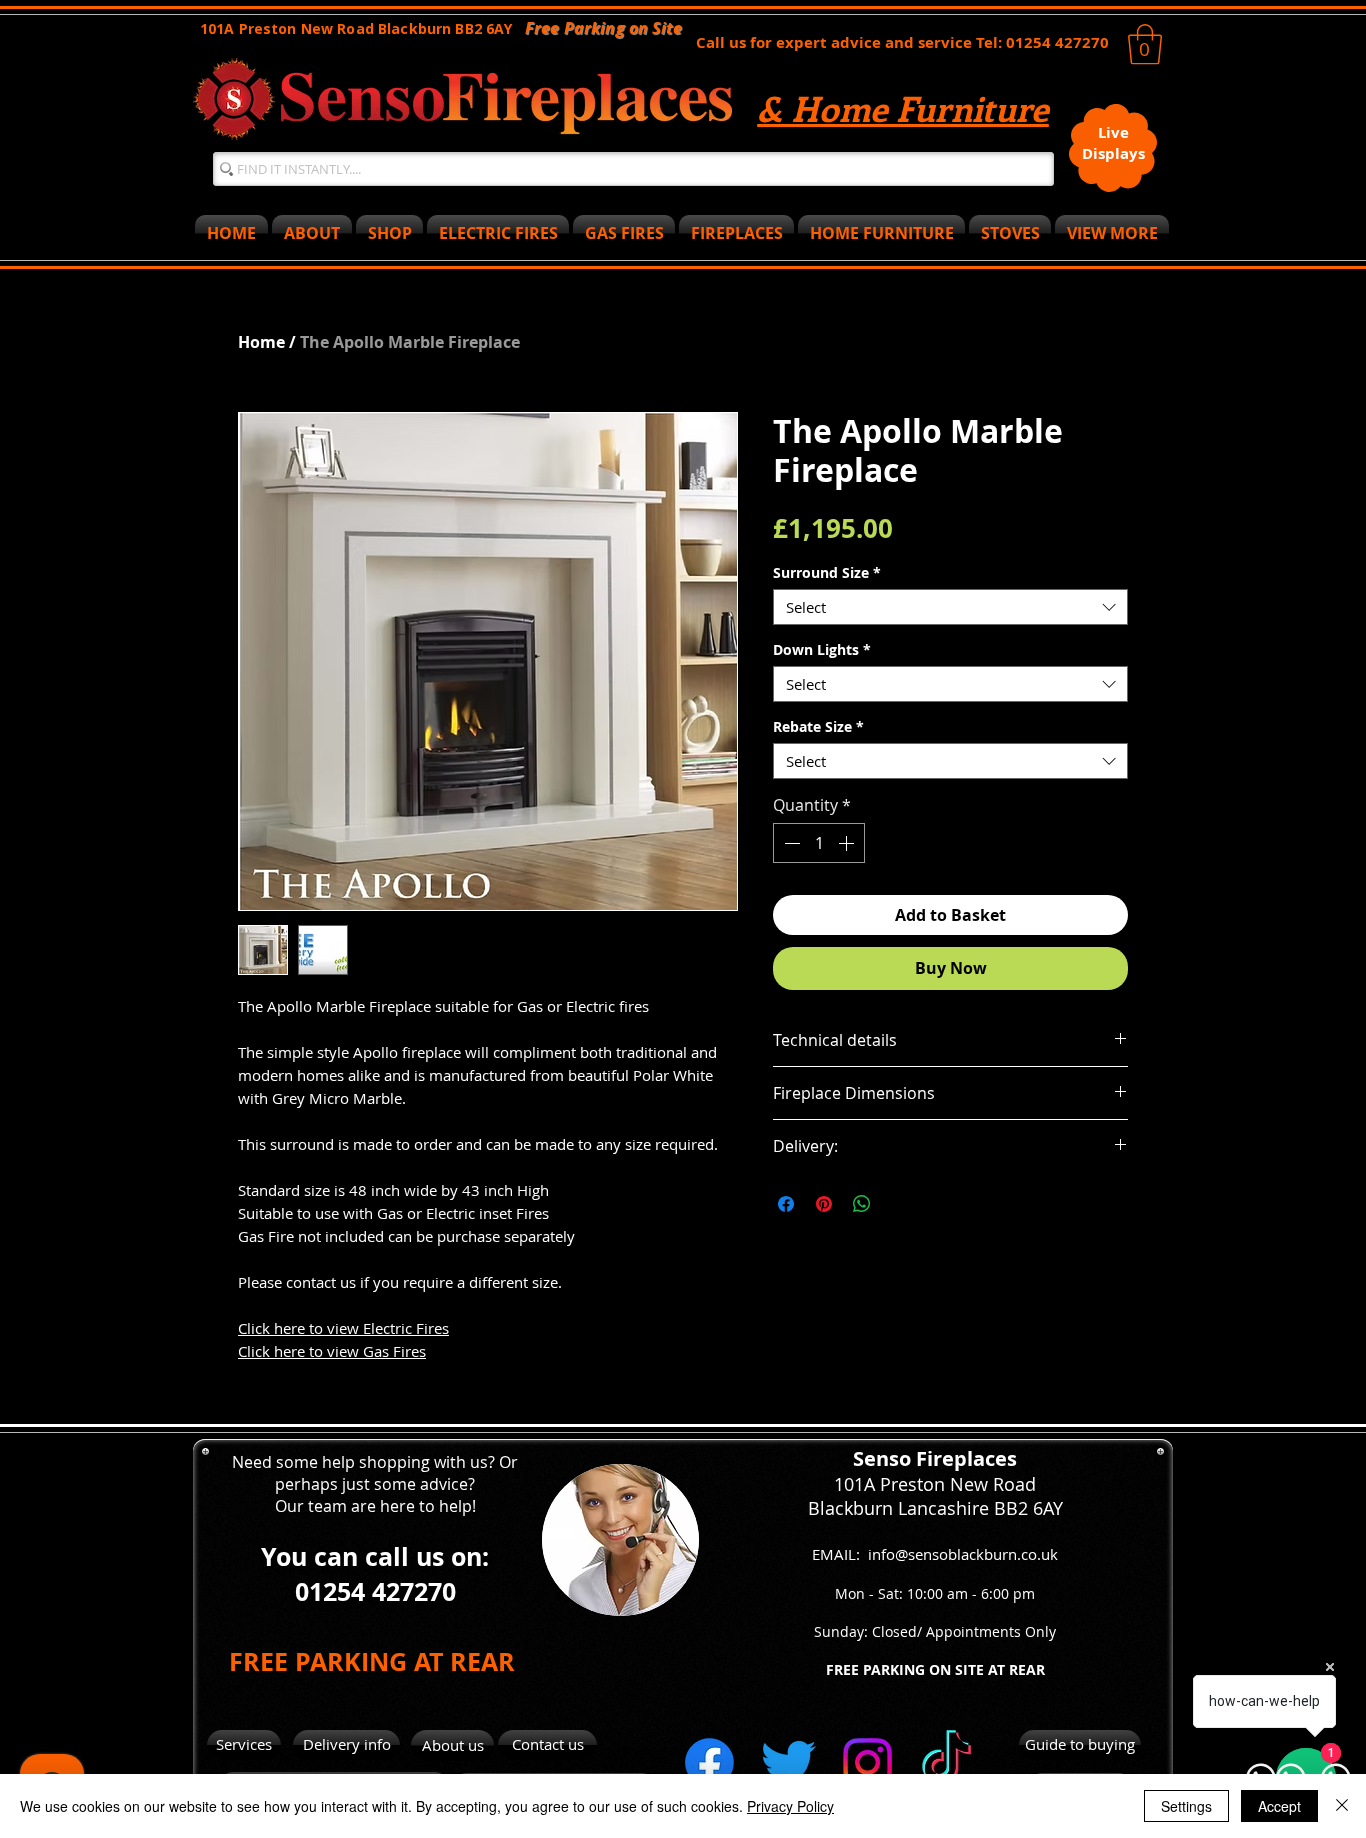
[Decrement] (790, 843)
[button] (1145, 44)
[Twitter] (788, 1762)
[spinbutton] (819, 843)
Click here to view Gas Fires (332, 1351)
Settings (1186, 1806)
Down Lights (822, 649)
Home (261, 342)
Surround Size (827, 572)
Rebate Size (818, 726)
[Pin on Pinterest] (824, 1204)
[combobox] (950, 607)
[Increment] (848, 843)
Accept (1279, 1806)
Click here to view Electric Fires (343, 1328)
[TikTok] (946, 1762)
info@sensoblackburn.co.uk (963, 1554)
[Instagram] (867, 1762)
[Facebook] (709, 1762)
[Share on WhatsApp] (862, 1204)
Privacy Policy (790, 1806)
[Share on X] (900, 1204)
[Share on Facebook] (786, 1204)
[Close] (1342, 1806)
